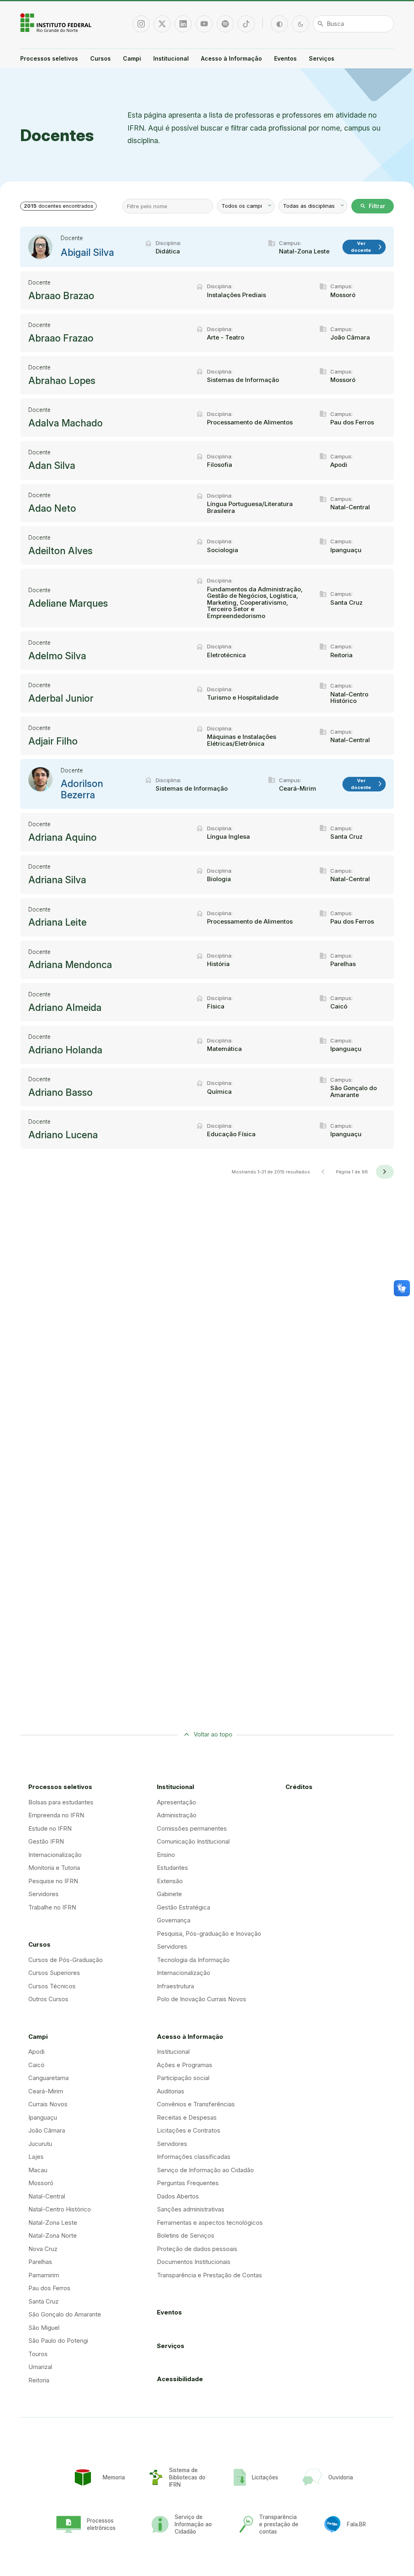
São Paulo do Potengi (58, 2341)
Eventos (285, 58)
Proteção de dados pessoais (197, 2249)
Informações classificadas (194, 2157)
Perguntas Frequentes (188, 2183)
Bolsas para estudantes (61, 1802)
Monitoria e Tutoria (54, 1868)
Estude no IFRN (50, 1828)
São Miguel (44, 2328)
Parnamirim (44, 2275)
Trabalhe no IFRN (52, 1907)
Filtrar (373, 206)
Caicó (36, 2065)
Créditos (299, 1787)
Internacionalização (55, 1855)
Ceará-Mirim (46, 2091)
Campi (132, 58)
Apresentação (176, 1802)
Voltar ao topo (213, 1734)
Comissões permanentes (192, 1828)
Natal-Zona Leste (53, 2223)
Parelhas (40, 2262)
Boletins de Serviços (186, 2235)
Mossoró (41, 2183)
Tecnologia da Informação (193, 1960)
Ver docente (367, 247)
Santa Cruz (43, 2301)
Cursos (100, 58)
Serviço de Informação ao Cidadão (205, 2170)
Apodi (36, 2052)
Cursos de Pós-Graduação (65, 1960)
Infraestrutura (175, 1986)
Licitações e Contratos (189, 2130)
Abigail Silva (87, 253)
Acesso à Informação (231, 58)
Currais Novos (48, 2104)
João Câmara (47, 2130)
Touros (38, 2354)
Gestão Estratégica (184, 1907)
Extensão (170, 1881)
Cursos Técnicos (52, 1986)
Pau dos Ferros (49, 2288)
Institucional (171, 58)
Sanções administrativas (191, 2209)
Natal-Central (47, 2196)
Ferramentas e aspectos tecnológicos (210, 2223)
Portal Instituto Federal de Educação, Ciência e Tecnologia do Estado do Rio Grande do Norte (57, 23)
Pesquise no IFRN (53, 1881)
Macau (38, 2170)
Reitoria (39, 2380)
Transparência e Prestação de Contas (209, 2275)
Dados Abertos (178, 2196)
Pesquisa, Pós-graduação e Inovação (209, 1934)
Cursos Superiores (54, 1973)
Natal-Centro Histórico (60, 2209)
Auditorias (171, 2091)
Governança (174, 1920)
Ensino (166, 1855)
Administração (177, 1815)
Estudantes (172, 1868)
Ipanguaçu (43, 2117)
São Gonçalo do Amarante (65, 2314)
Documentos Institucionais (194, 2262)
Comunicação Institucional (193, 1841)
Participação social (183, 2078)
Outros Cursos (48, 1999)
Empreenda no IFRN (56, 1815)
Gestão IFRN (46, 1841)
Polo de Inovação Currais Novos (202, 1999)
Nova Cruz (43, 2249)
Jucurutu (40, 2144)
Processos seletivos (49, 58)
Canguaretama (49, 2078)
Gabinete (169, 1894)
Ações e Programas (185, 2065)
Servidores (43, 1894)
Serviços (322, 58)
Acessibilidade (180, 2379)
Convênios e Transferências (196, 2104)
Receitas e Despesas (187, 2117)
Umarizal (40, 2367)
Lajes (36, 2157)
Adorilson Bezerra (82, 789)
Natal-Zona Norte (53, 2235)
